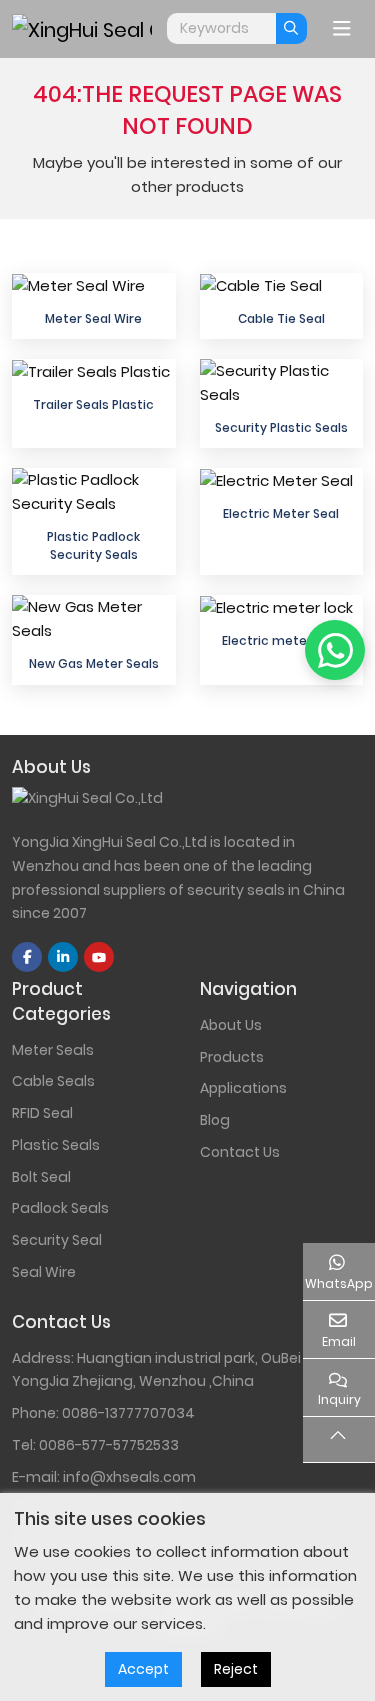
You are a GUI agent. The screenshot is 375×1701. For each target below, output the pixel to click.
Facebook (27, 957)
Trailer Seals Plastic (93, 404)
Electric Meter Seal (281, 513)
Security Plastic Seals (281, 427)
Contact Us (240, 1152)
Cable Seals (53, 1081)
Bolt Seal (41, 1177)
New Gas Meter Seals (94, 663)
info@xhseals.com (129, 1477)
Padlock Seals (60, 1208)
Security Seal (57, 1240)
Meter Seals (53, 1050)
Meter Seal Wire (93, 318)
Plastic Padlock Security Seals (93, 545)
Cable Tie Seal (281, 318)
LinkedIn (63, 957)
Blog (215, 1120)
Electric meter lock (281, 640)
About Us (231, 1025)
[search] (291, 28)
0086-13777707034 (128, 1413)
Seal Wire (44, 1272)
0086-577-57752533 (109, 1445)
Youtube (99, 957)
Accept (143, 1669)
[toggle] (342, 29)
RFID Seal (42, 1113)
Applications (243, 1088)
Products (232, 1057)
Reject (236, 1669)
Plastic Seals (56, 1145)
